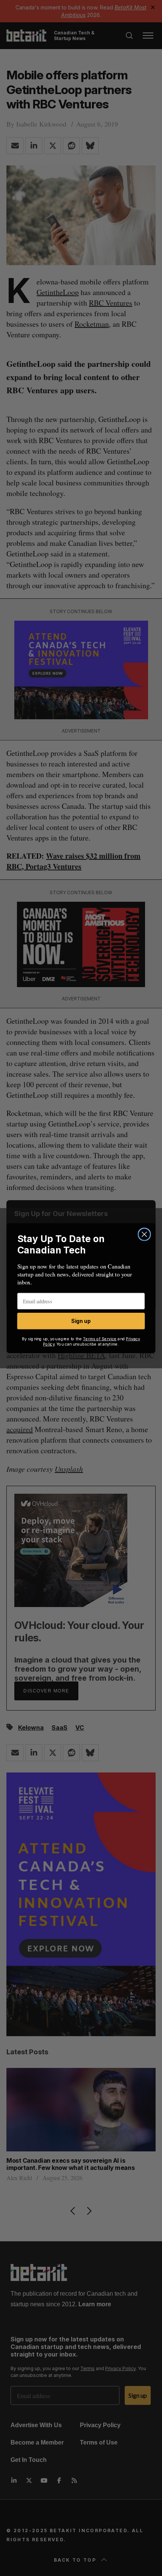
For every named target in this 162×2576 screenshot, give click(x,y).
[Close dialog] (144, 1234)
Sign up (81, 1321)
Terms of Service (100, 1339)
